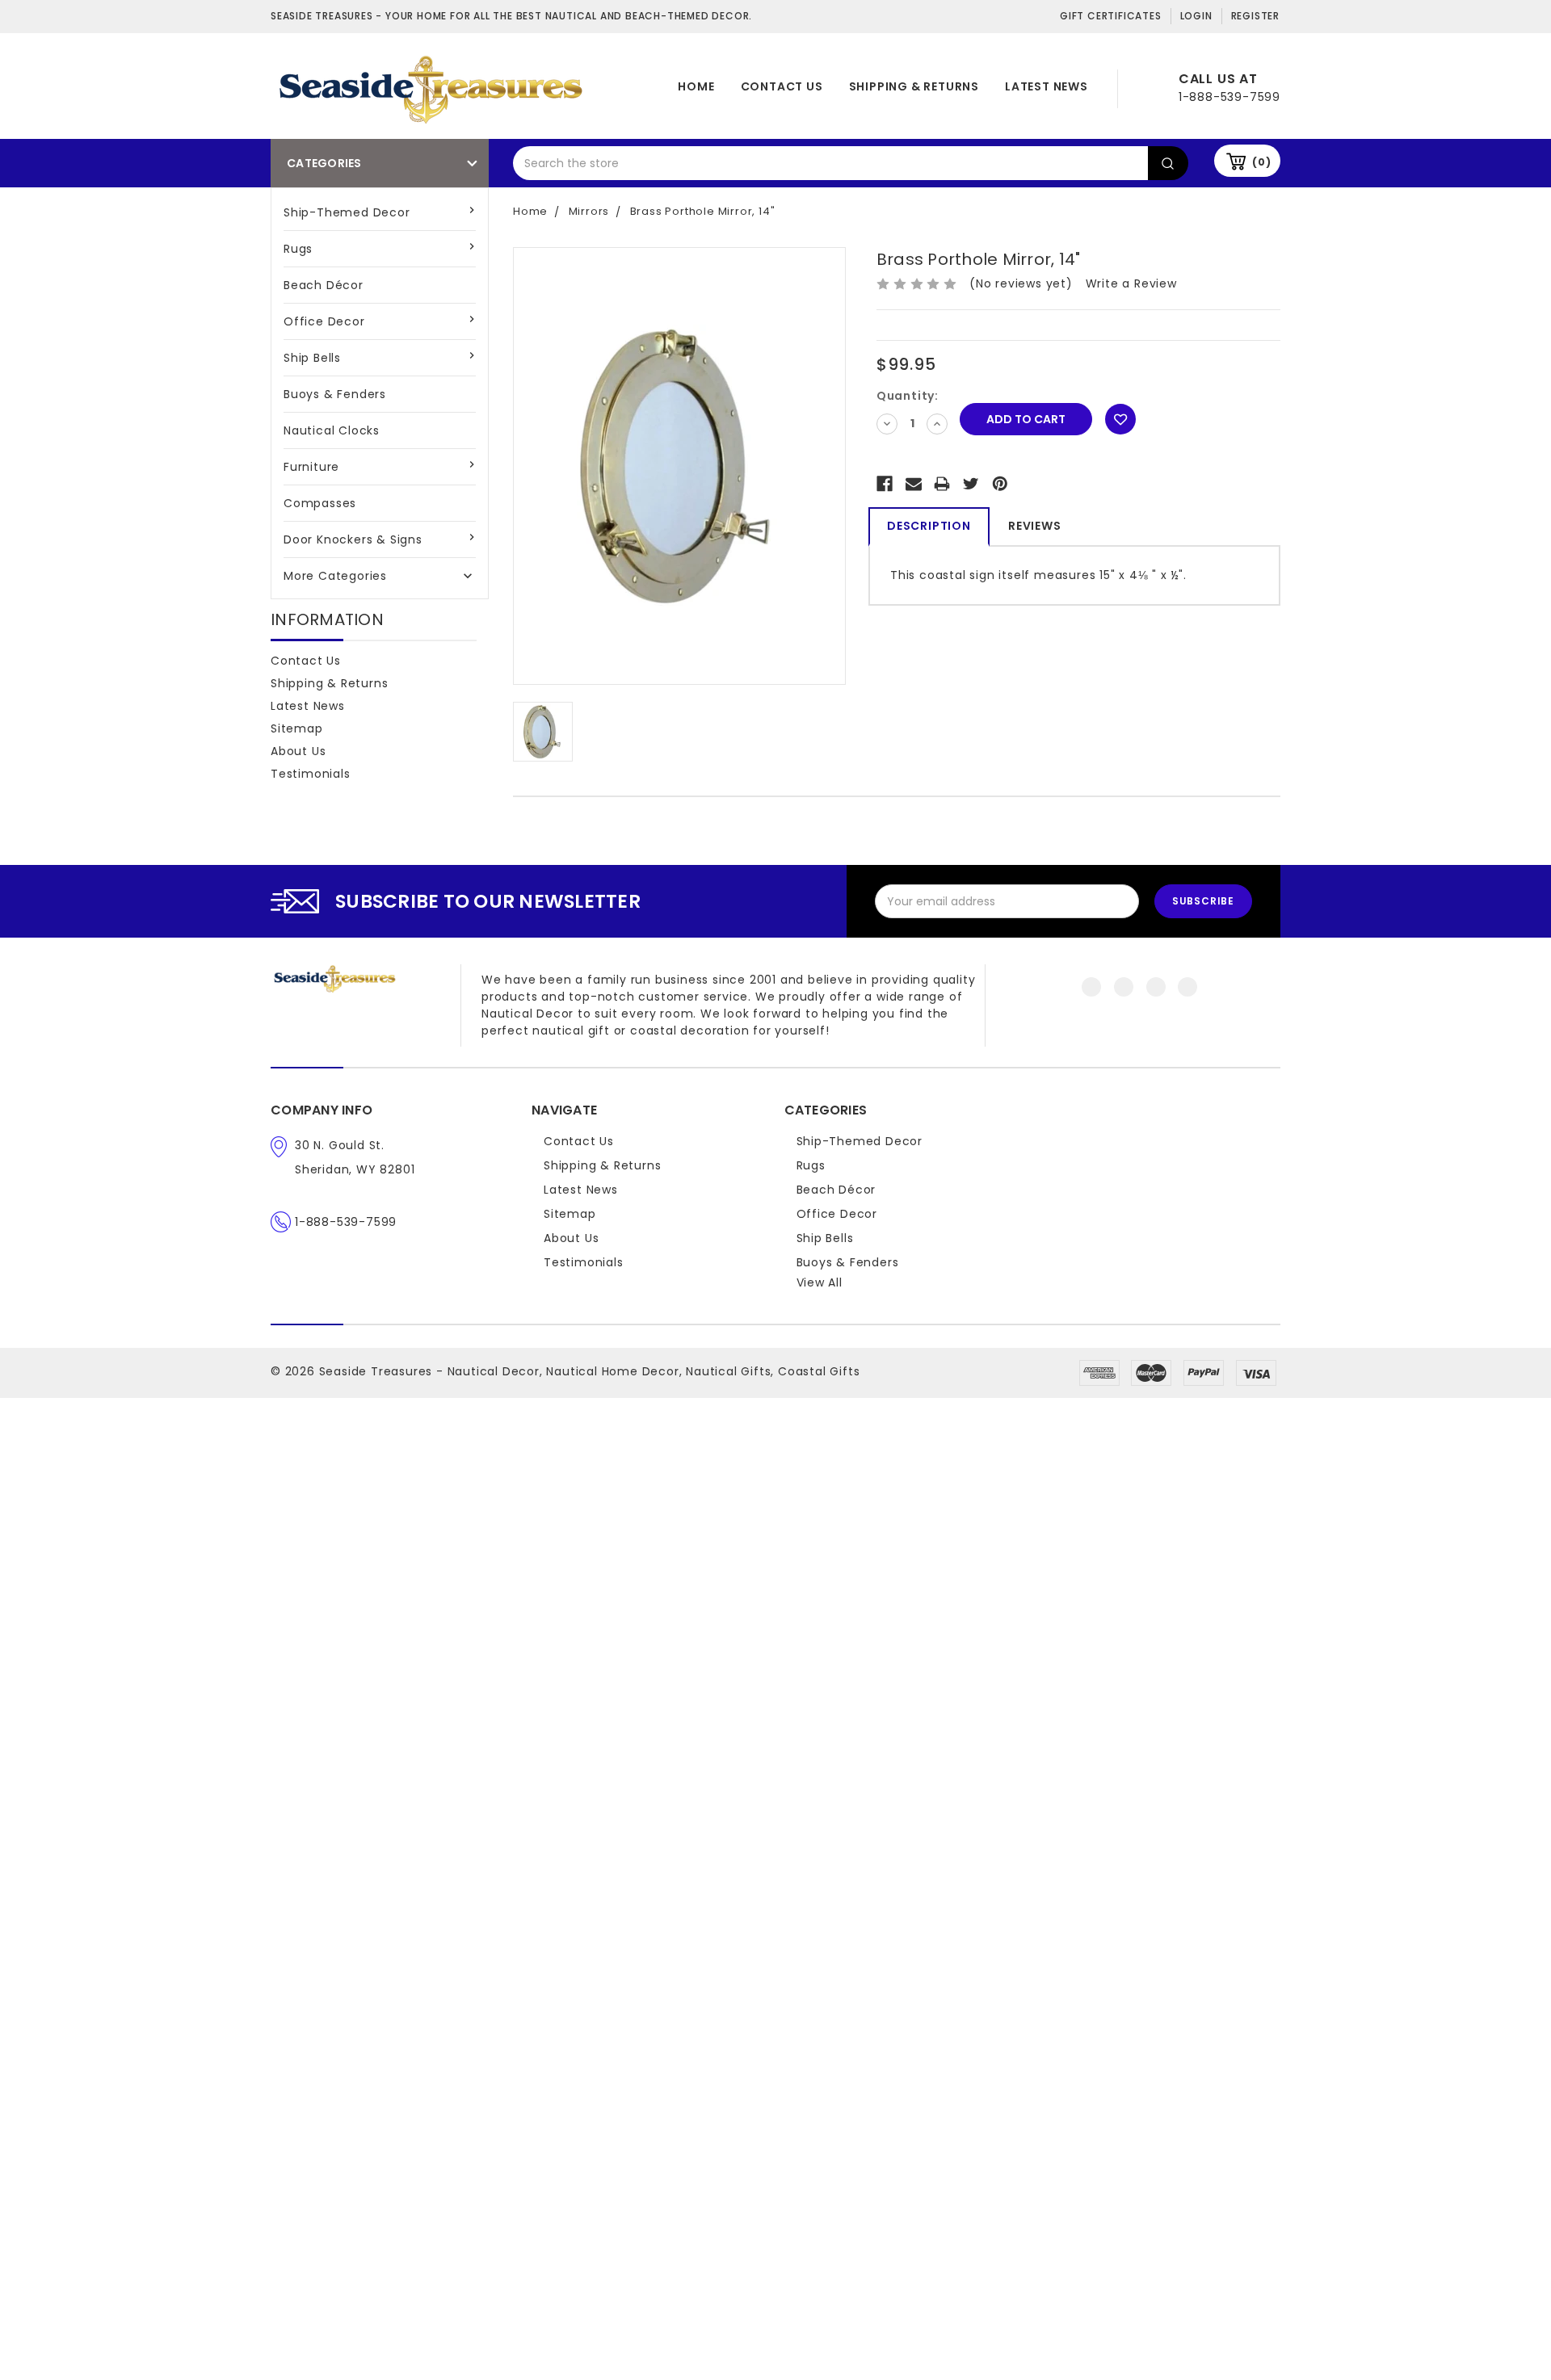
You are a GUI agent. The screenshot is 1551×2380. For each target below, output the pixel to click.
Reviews (1035, 526)
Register (1255, 16)
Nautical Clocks (332, 430)
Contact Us (782, 86)
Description (929, 526)
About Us (298, 751)
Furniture (311, 467)
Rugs (298, 249)
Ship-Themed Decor (347, 212)
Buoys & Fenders (335, 394)
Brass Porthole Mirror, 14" (703, 211)
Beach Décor (324, 285)
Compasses (320, 503)
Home (696, 86)
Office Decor (324, 321)
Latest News (1047, 86)
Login (1196, 16)
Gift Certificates (1111, 16)
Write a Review (1131, 283)
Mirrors (589, 211)
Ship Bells (312, 358)
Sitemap (297, 728)
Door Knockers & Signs (353, 539)
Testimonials (311, 774)
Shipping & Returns (914, 86)
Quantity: (908, 396)
